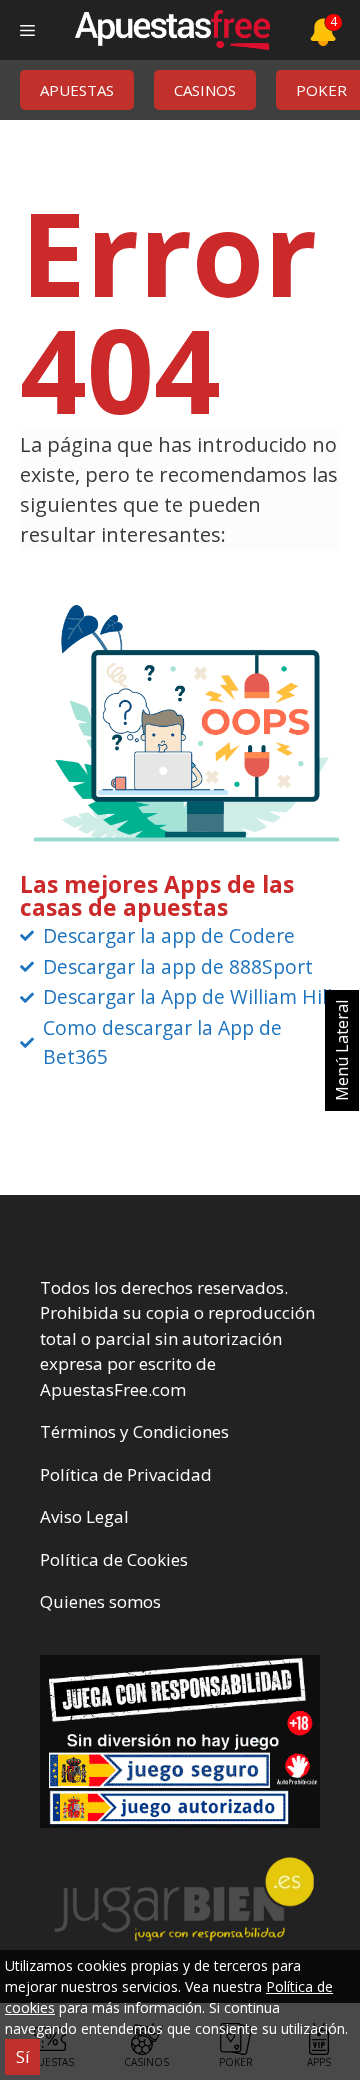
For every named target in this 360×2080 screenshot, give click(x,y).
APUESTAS (77, 90)
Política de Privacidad (126, 1474)
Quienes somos (100, 1601)
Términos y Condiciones (134, 1431)
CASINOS (205, 90)
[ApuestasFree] (172, 30)
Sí (22, 2057)
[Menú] (27, 30)
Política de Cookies (114, 1559)
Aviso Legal (84, 1516)
